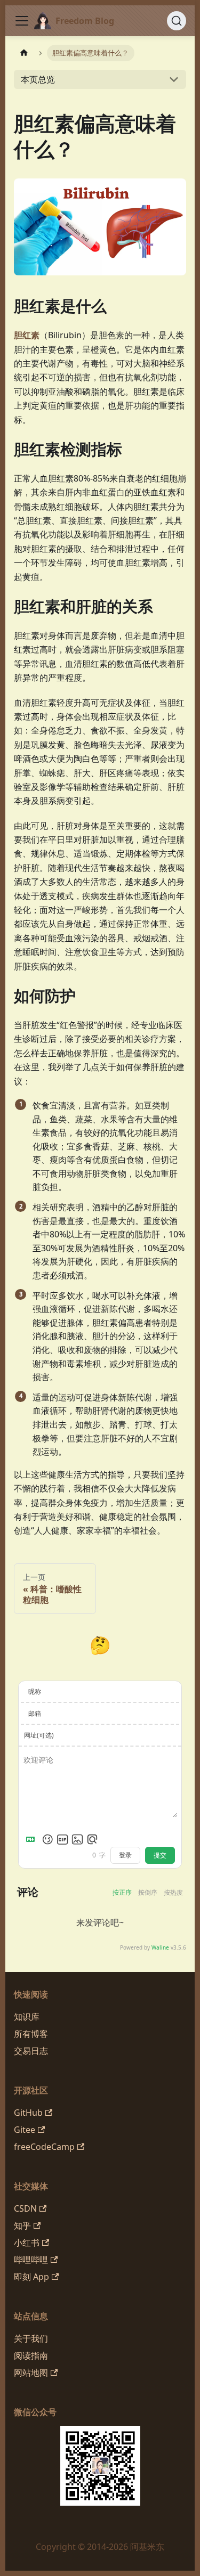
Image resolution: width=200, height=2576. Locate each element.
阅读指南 (31, 2355)
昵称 (35, 1691)
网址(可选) (39, 1735)
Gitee (25, 2130)
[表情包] (62, 1839)
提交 (160, 1855)
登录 (125, 1855)
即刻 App (31, 2277)
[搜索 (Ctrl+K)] (177, 21)
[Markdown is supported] (33, 1839)
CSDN (25, 2208)
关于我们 (31, 2338)
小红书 (27, 2243)
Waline (160, 1947)
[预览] (92, 1839)
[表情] (47, 1839)
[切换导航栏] (22, 21)
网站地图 (31, 2373)
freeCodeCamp (44, 2147)
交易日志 (31, 2051)
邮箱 (35, 1713)
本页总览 (38, 79)
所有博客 (31, 2034)
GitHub (28, 2113)
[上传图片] (77, 1839)
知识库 (27, 2017)
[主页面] (24, 53)
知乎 (22, 2226)
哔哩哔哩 (31, 2260)
